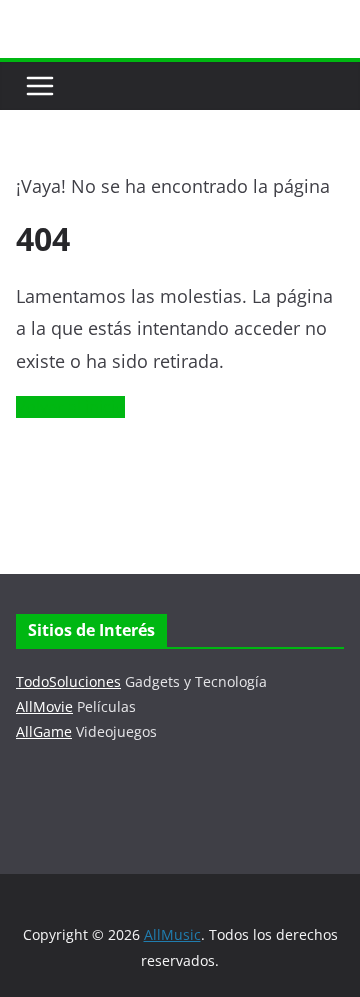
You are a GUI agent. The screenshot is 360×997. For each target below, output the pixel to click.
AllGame (44, 731)
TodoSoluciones (68, 681)
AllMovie (44, 706)
